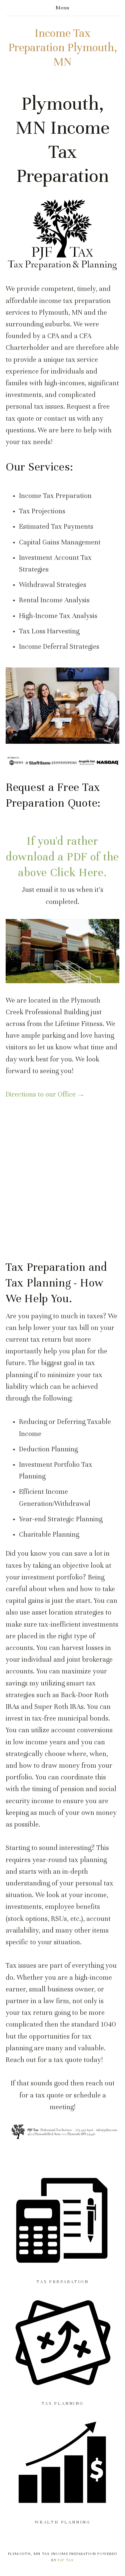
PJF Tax (66, 2560)
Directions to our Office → (45, 1094)
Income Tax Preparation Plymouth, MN (63, 47)
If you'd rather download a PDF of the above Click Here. (64, 857)
